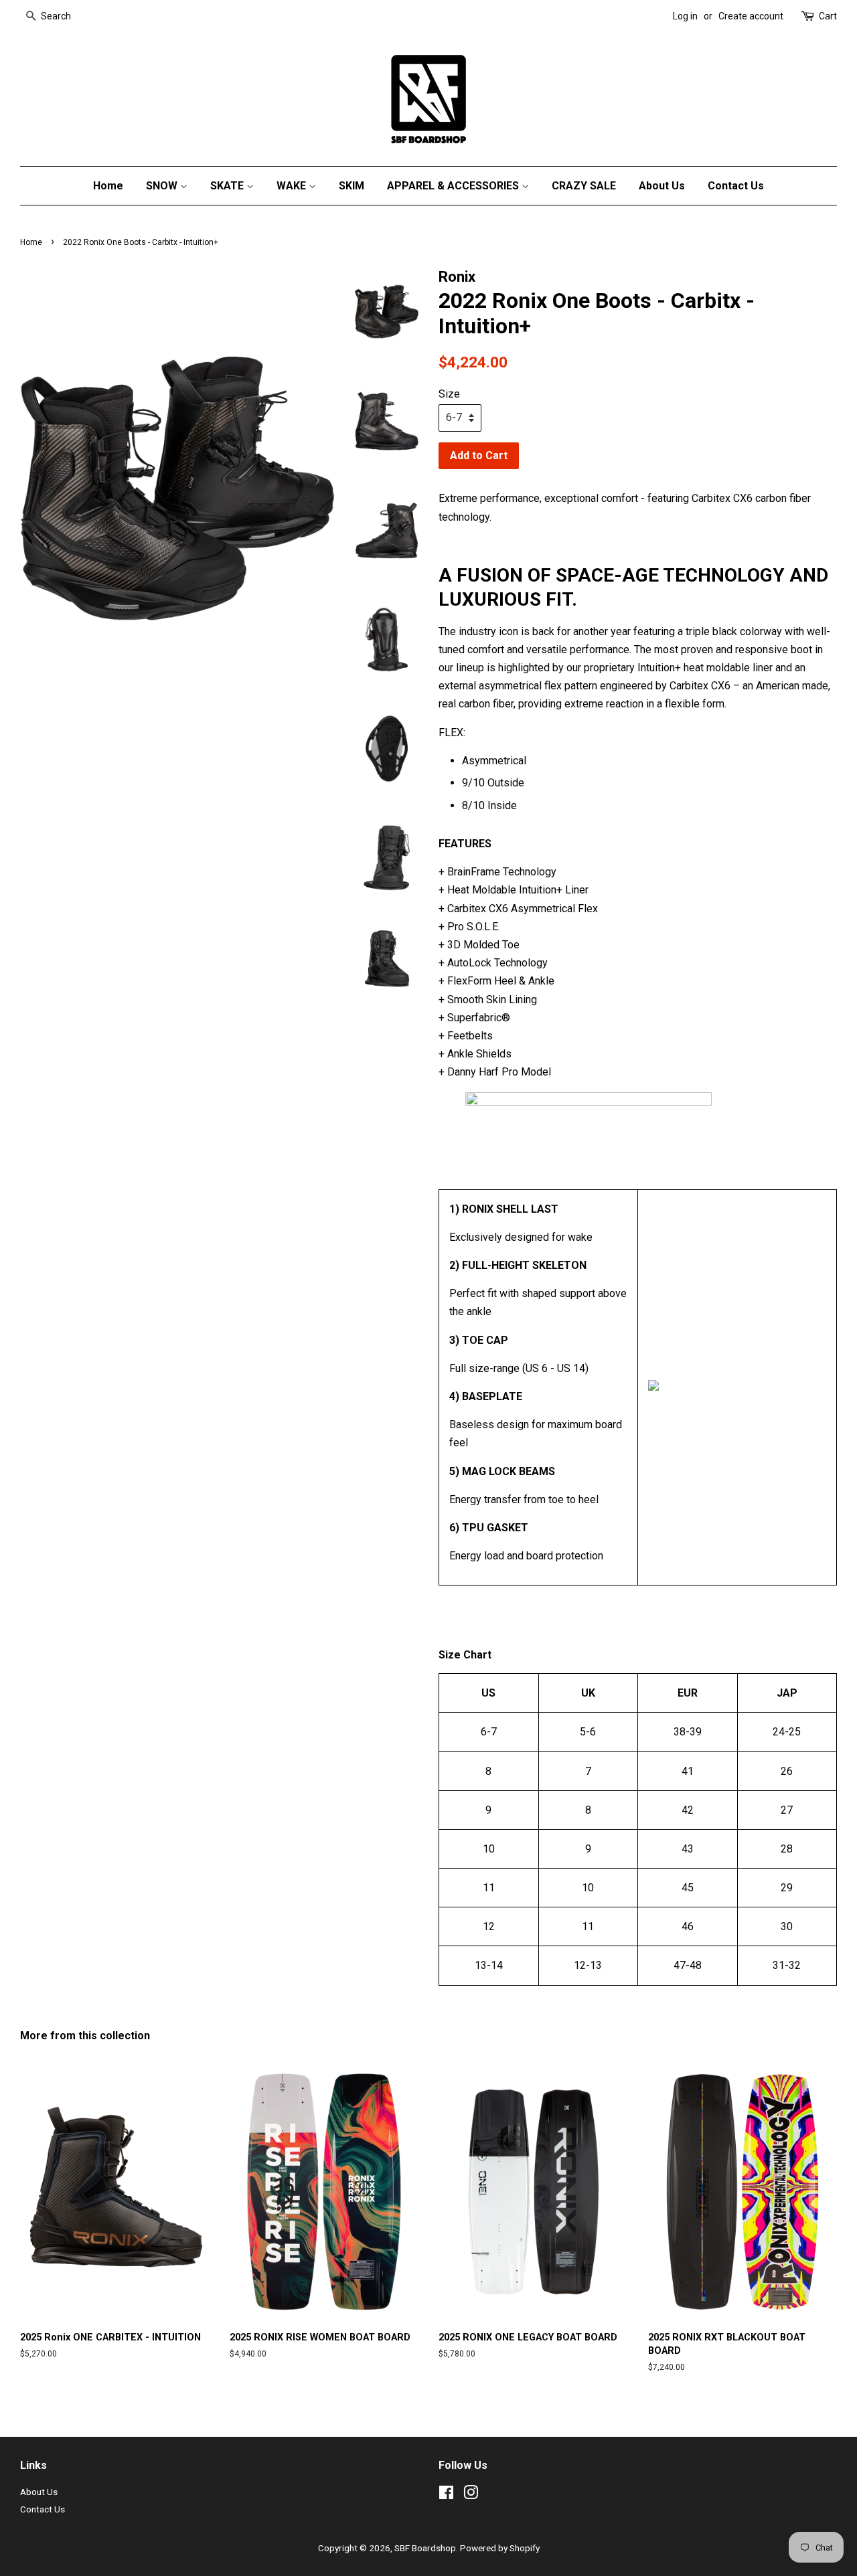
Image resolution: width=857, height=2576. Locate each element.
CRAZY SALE (584, 186)
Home (108, 186)
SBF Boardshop (425, 2548)
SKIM (352, 186)
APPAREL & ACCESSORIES (454, 186)
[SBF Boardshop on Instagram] (471, 2495)
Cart (828, 16)
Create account (751, 16)
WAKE (293, 186)
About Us (662, 186)
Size (449, 394)
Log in (685, 16)
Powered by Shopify (500, 2548)
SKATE (228, 186)
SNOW (163, 186)
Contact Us (736, 186)
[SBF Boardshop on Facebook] (446, 2495)
